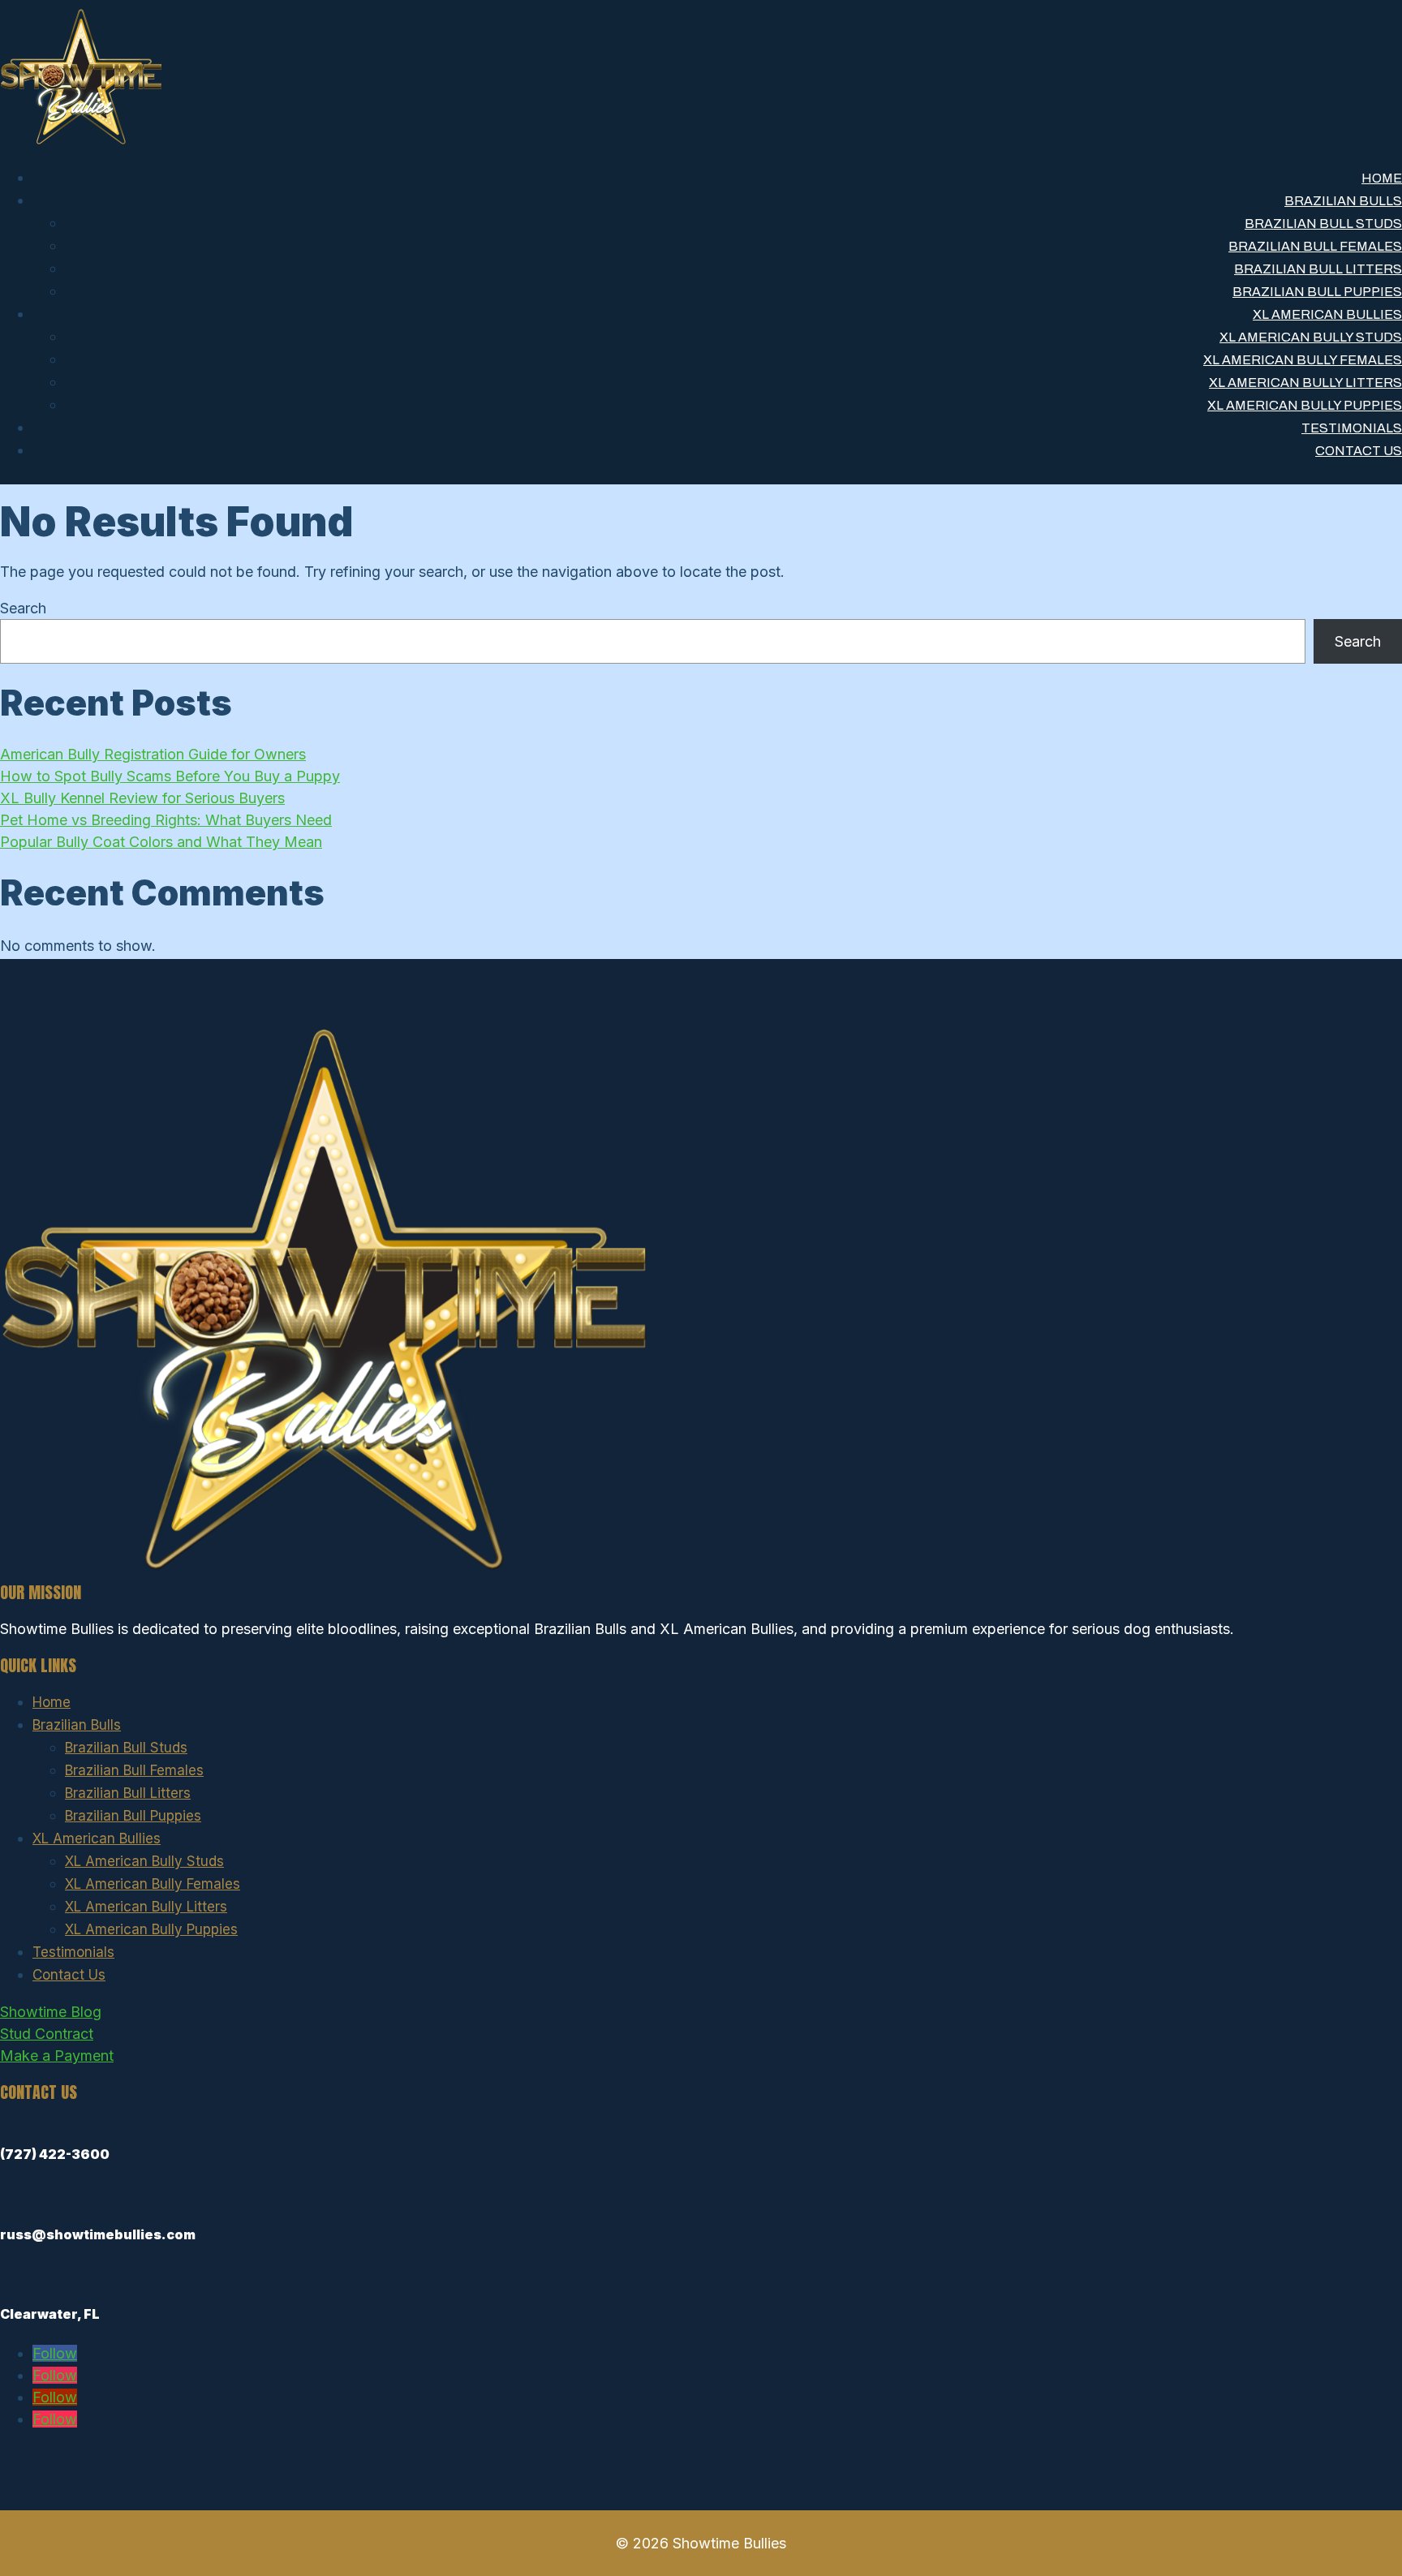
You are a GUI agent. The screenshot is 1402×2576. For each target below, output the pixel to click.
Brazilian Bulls (1343, 201)
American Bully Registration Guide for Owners (153, 754)
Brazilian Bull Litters (1318, 269)
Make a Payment (57, 2056)
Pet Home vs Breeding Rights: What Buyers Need (166, 820)
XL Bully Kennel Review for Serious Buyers (142, 798)
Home (1382, 178)
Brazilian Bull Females (1315, 246)
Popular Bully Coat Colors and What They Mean (161, 842)
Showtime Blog (51, 2012)
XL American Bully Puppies (1305, 405)
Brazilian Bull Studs (1323, 224)
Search (23, 608)
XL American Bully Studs (1311, 337)
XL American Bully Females (1303, 360)
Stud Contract (47, 2034)
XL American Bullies (1327, 314)
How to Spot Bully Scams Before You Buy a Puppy (170, 776)
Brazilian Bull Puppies (1317, 292)
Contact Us (1359, 451)
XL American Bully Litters (1305, 383)
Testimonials (1352, 428)
